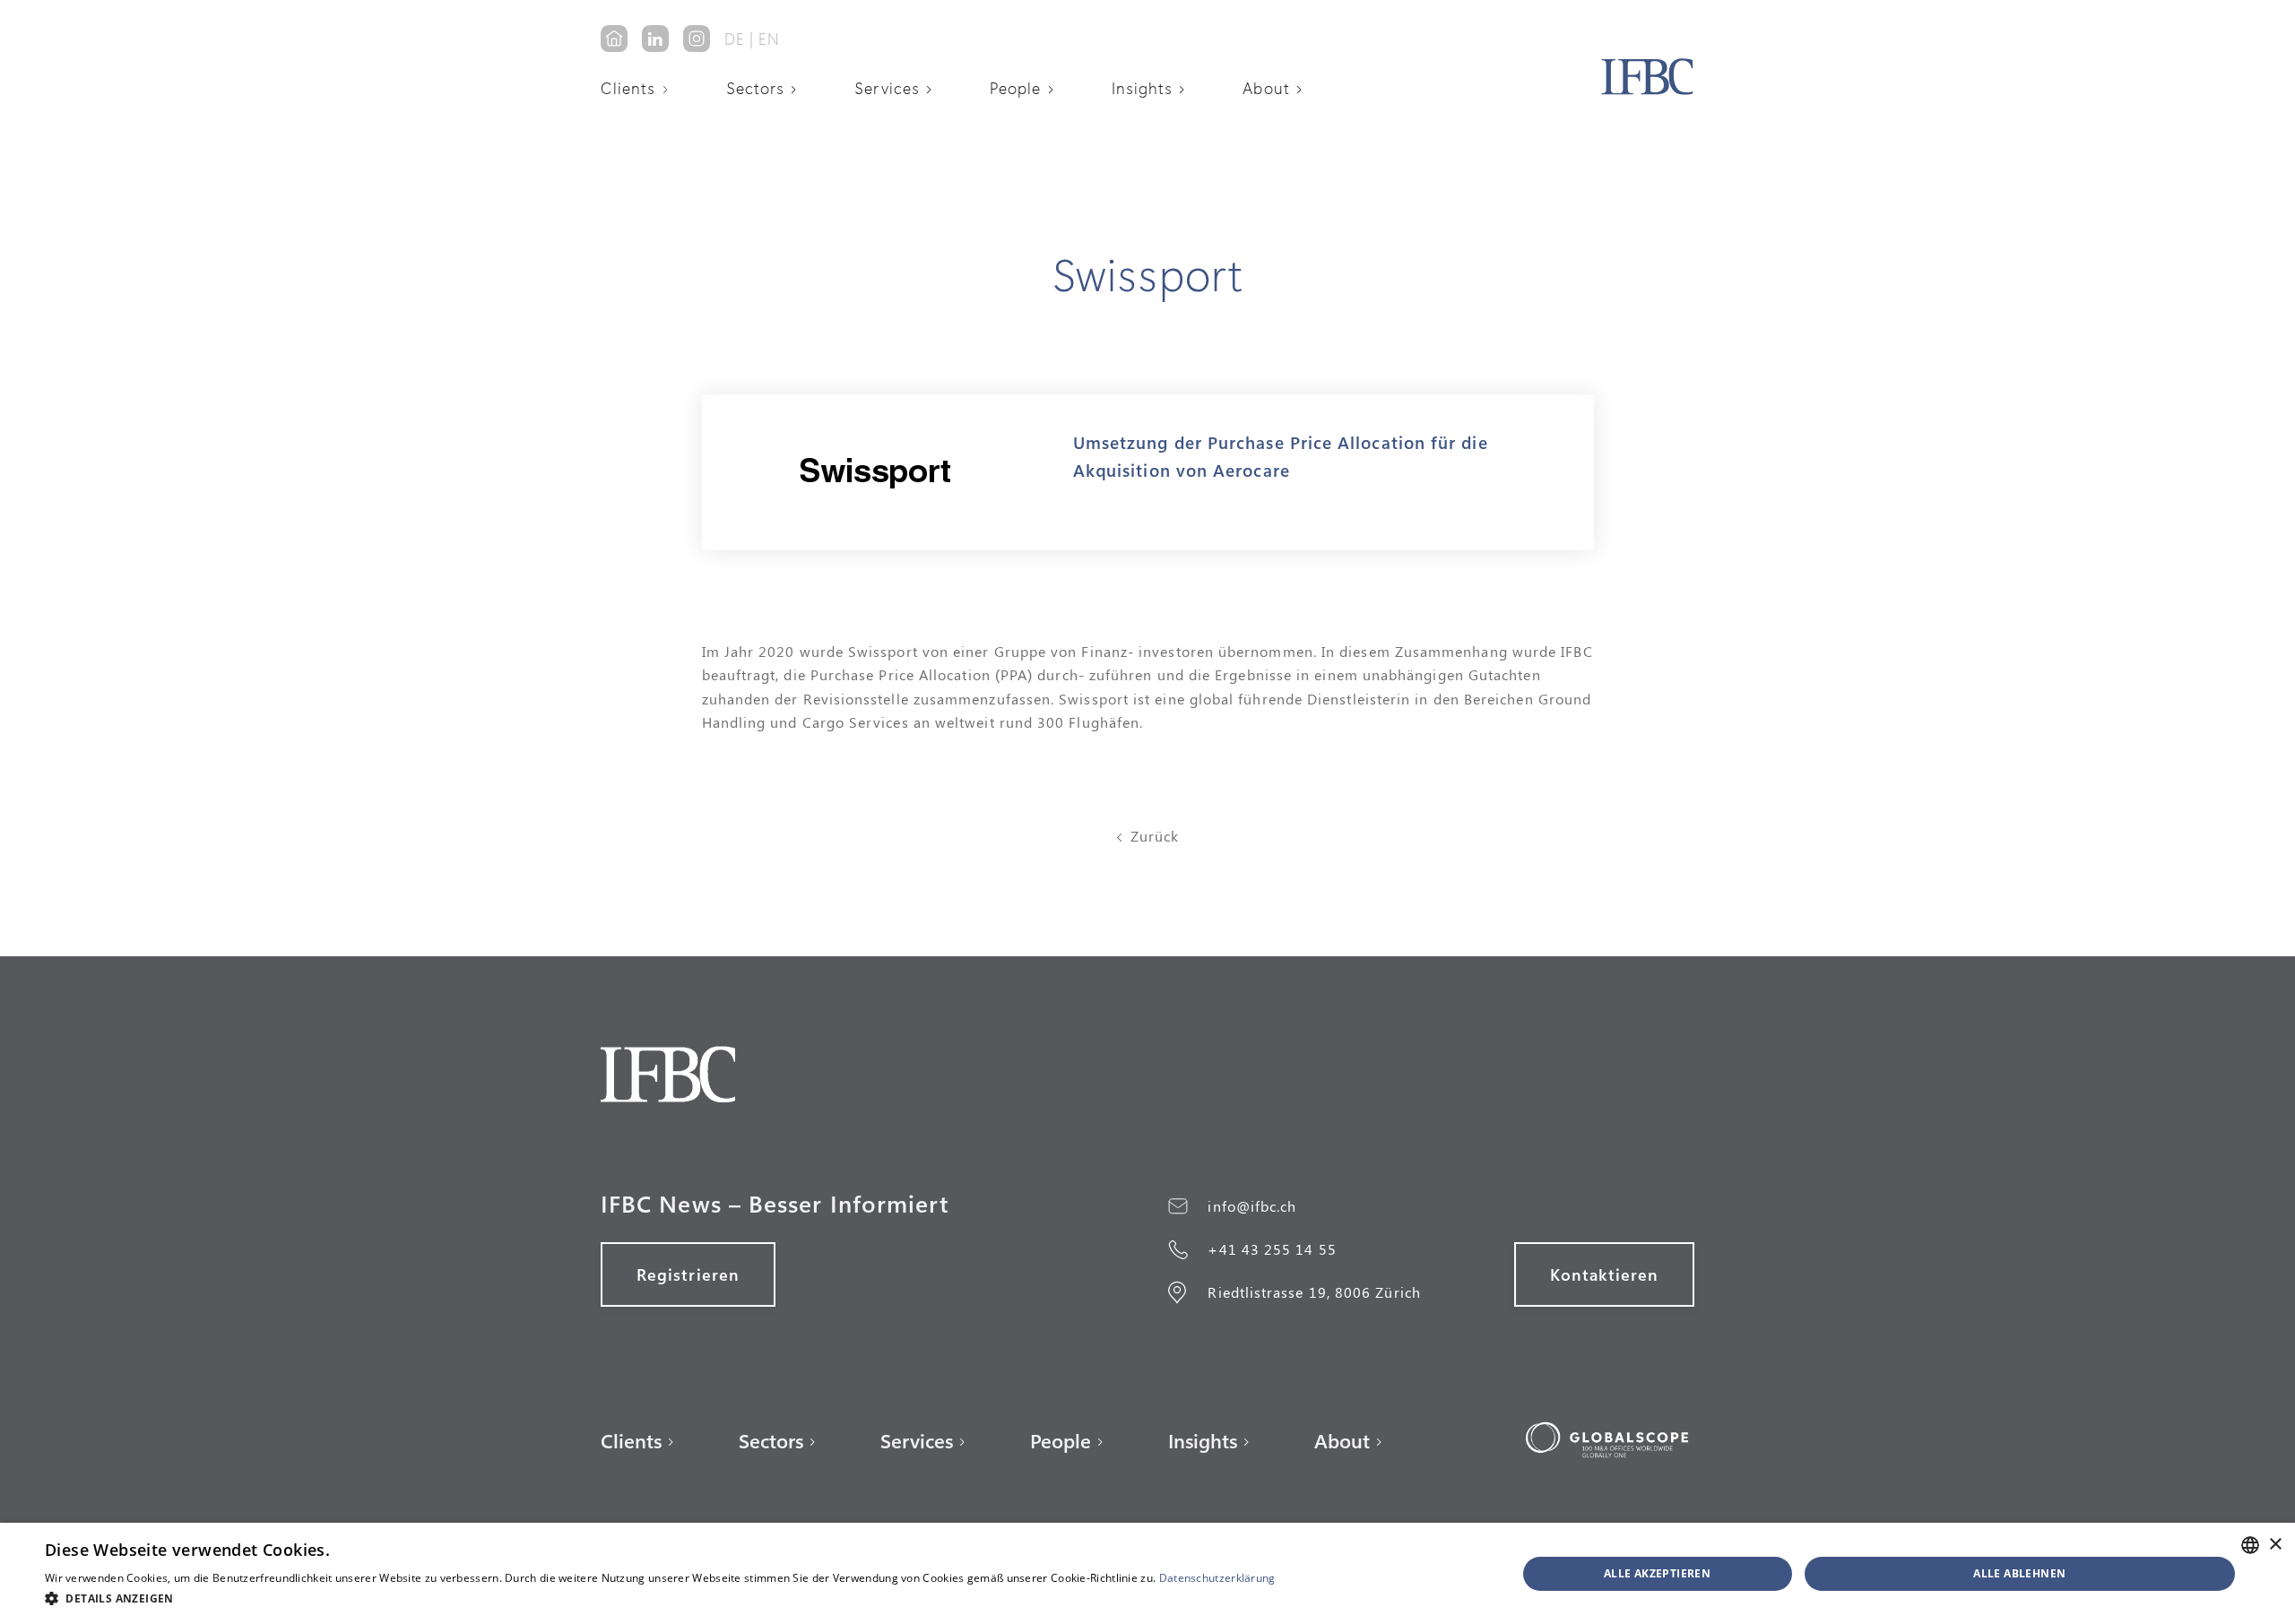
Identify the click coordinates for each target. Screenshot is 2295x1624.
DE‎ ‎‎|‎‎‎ (739, 39)
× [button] (2275, 1545)
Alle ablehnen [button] (2019, 1573)
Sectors (756, 88)
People (1015, 88)
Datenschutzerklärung (1217, 1578)
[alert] (1147, 1573)
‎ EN (767, 39)
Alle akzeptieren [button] (1657, 1573)
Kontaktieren (1604, 1274)
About (1266, 88)
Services (887, 88)
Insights (1143, 88)
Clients (628, 88)
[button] (641, 88)
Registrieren (688, 1274)
